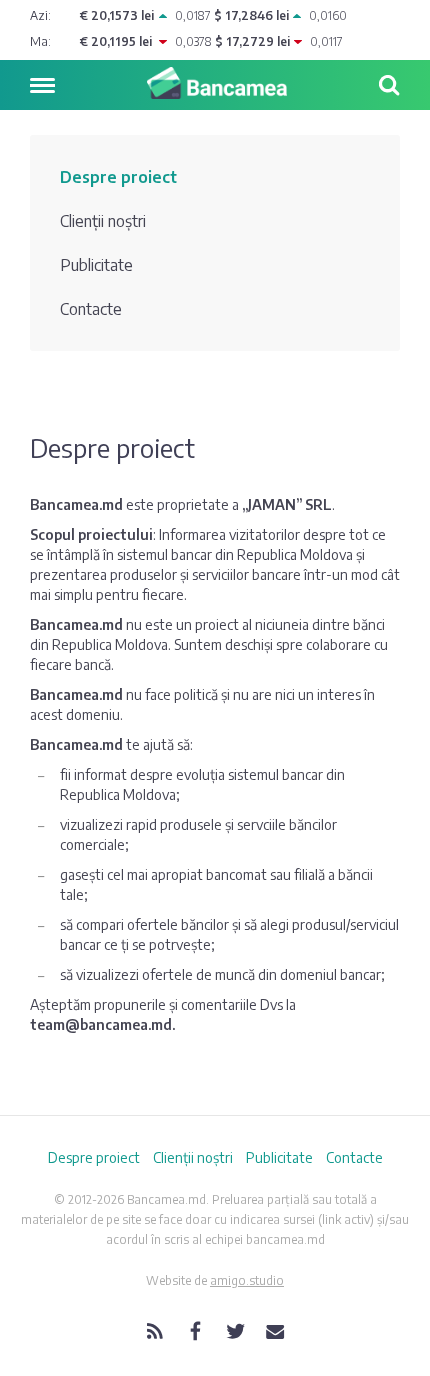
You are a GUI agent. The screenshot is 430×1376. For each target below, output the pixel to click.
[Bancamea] (215, 83)
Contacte (91, 309)
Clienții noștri (103, 221)
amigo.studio (247, 1280)
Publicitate (96, 265)
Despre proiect (118, 177)
